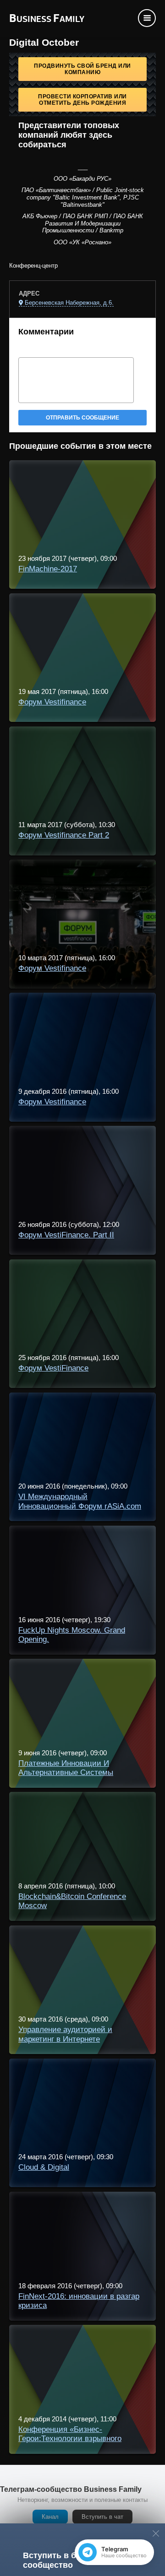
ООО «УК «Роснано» (82, 242)
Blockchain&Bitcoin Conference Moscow (72, 1901)
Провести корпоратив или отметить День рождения (82, 100)
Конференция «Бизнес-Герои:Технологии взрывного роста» (70, 2439)
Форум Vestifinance (52, 702)
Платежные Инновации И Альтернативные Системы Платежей (66, 1773)
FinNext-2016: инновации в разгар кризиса (79, 2301)
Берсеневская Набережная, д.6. (69, 303)
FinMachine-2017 (48, 569)
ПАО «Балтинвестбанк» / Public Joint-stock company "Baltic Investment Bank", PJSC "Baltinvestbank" (83, 197)
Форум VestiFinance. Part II (66, 1235)
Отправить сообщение (82, 418)
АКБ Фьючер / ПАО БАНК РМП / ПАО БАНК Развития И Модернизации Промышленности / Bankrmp (83, 223)
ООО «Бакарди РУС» (82, 179)
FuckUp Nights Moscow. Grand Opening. (72, 1635)
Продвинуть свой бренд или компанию (82, 69)
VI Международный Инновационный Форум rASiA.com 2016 (80, 1506)
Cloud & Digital (44, 2167)
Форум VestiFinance (53, 1368)
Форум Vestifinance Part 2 (64, 835)
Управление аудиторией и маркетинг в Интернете (65, 2034)
